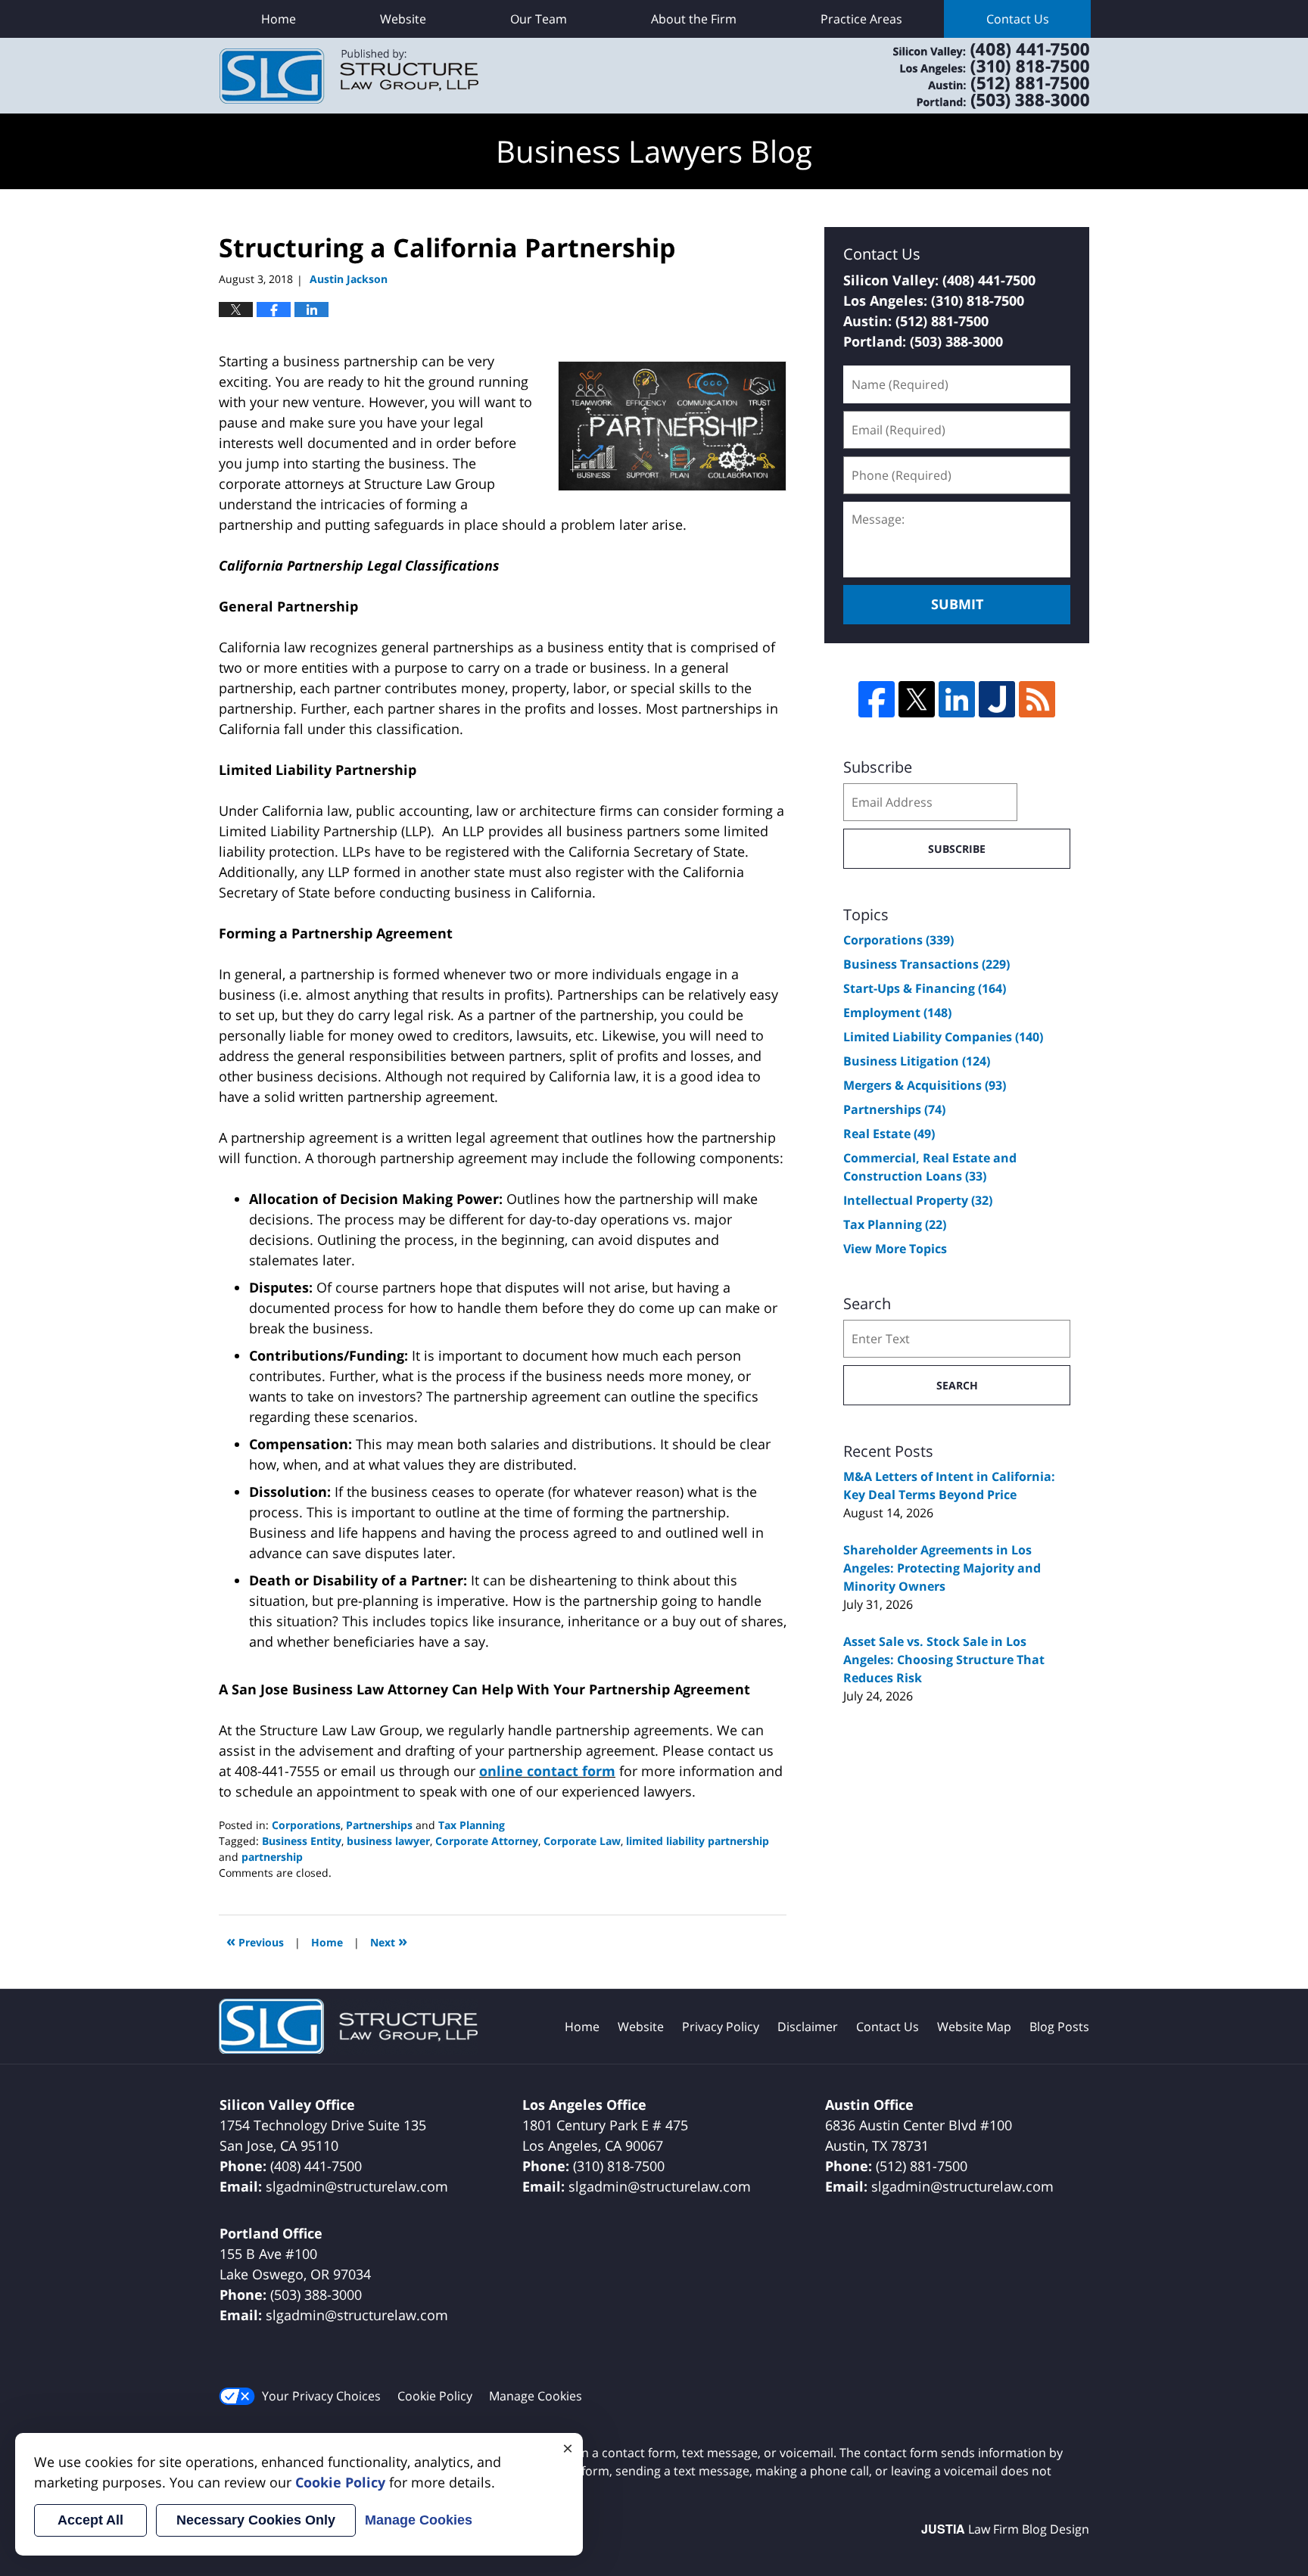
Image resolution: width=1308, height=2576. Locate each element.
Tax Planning (472, 1825)
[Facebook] (877, 699)
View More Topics (895, 1249)
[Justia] (997, 699)
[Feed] (1037, 699)
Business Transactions (926, 964)
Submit (957, 604)
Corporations (306, 1825)
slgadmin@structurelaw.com (357, 2186)
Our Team (539, 19)
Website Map (974, 2027)
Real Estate (889, 1134)
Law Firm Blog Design (1005, 2529)
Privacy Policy (721, 2027)
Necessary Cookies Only (256, 2520)
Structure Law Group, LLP (972, 76)
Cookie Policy (435, 2396)
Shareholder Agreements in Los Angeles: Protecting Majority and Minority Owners (942, 1568)
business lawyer (388, 1841)
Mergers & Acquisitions (925, 1085)
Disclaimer (808, 2027)
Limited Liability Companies (943, 1037)
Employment (897, 1013)
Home (279, 19)
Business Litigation (917, 1061)
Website (403, 19)
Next (389, 1941)
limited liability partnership (698, 1841)
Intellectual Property (918, 1200)
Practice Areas (861, 19)
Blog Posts (1059, 2027)
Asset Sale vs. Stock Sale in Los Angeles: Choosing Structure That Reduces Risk (944, 1660)
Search (957, 1385)
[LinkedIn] (957, 699)
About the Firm (694, 19)
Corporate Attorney (487, 1841)
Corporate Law (582, 1841)
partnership (272, 1857)
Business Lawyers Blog (349, 76)
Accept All (90, 2520)
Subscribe (957, 849)
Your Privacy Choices (321, 2396)
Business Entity (302, 1841)
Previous (255, 1941)
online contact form (547, 1771)
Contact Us (1018, 19)
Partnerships (379, 1825)
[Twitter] (917, 699)
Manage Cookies (536, 2396)
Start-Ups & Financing (925, 988)
